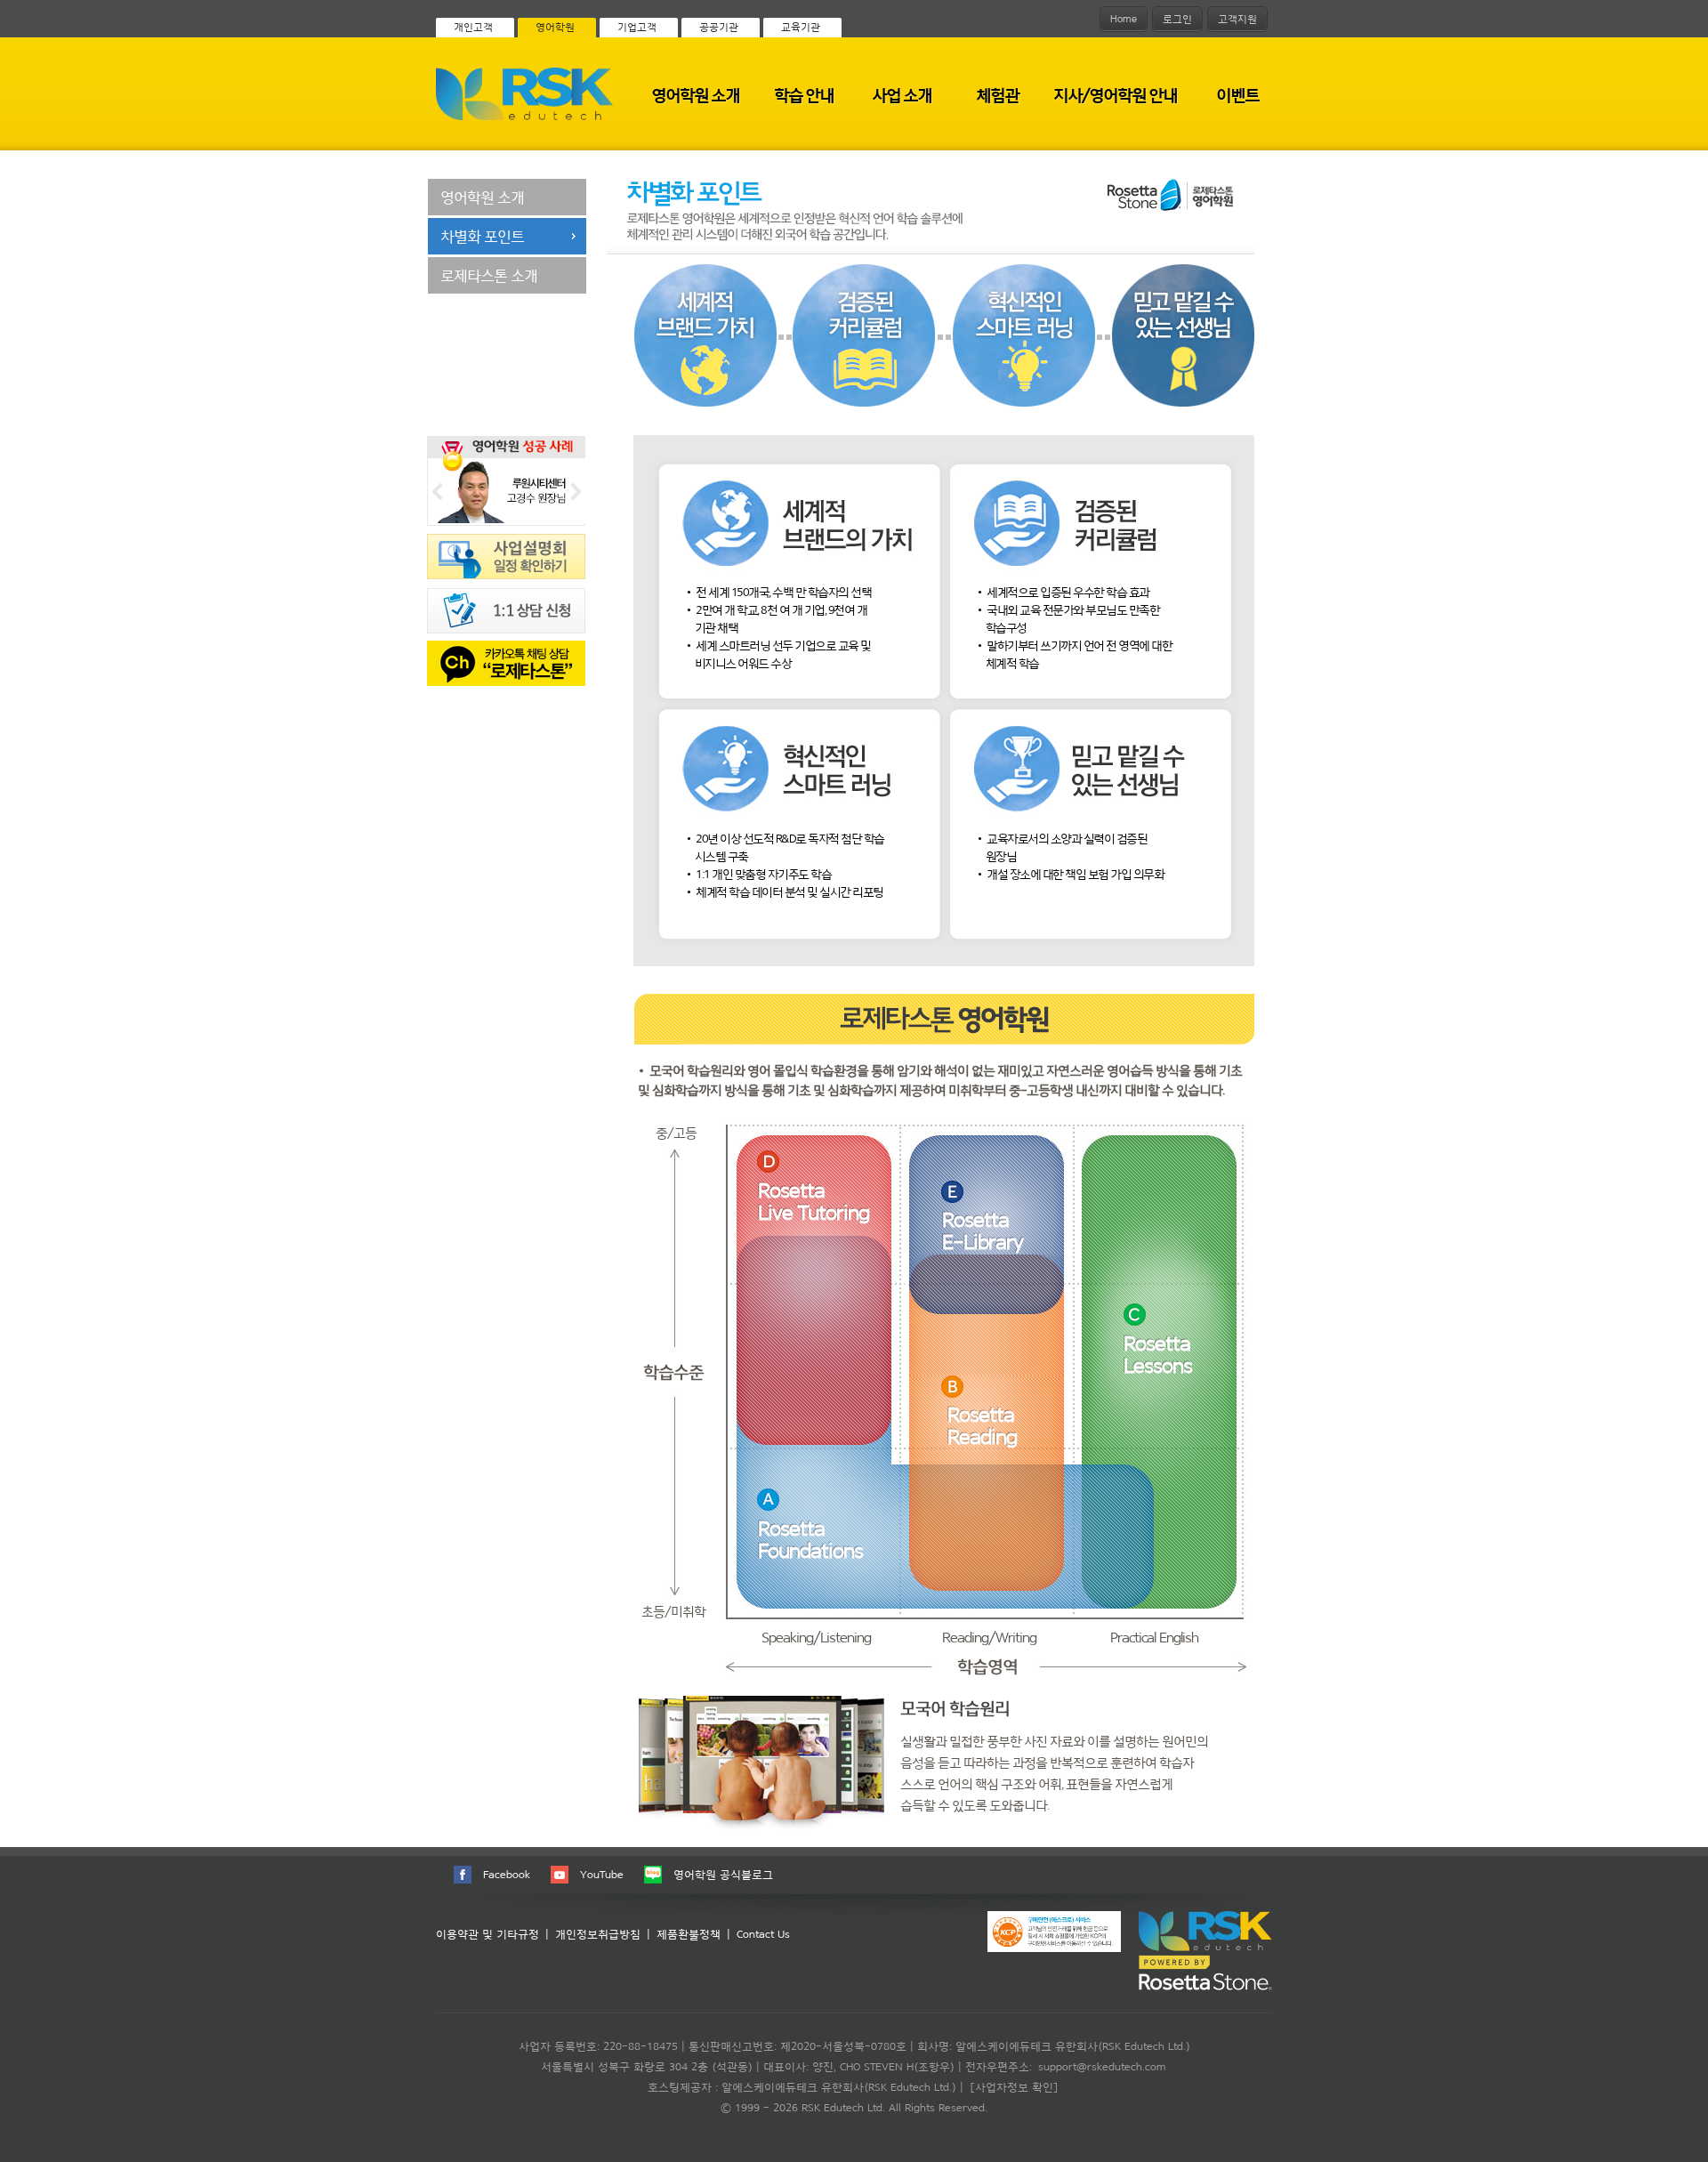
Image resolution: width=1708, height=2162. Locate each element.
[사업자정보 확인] (1014, 2087)
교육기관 (801, 27)
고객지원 (1237, 19)
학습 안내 (804, 95)
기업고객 (637, 27)
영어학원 (555, 27)
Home (1124, 19)
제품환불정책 (689, 1934)
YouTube (602, 1874)
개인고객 (473, 27)
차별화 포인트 (482, 236)
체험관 (997, 95)
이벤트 (1237, 95)
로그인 (1177, 19)
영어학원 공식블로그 (723, 1874)
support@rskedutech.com (1102, 2066)
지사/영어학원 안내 (1115, 95)
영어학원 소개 (695, 95)
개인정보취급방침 (598, 1934)
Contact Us (763, 1934)
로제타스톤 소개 (489, 275)
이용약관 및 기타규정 (487, 1934)
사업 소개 (902, 95)
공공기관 (719, 27)
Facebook (507, 1874)
